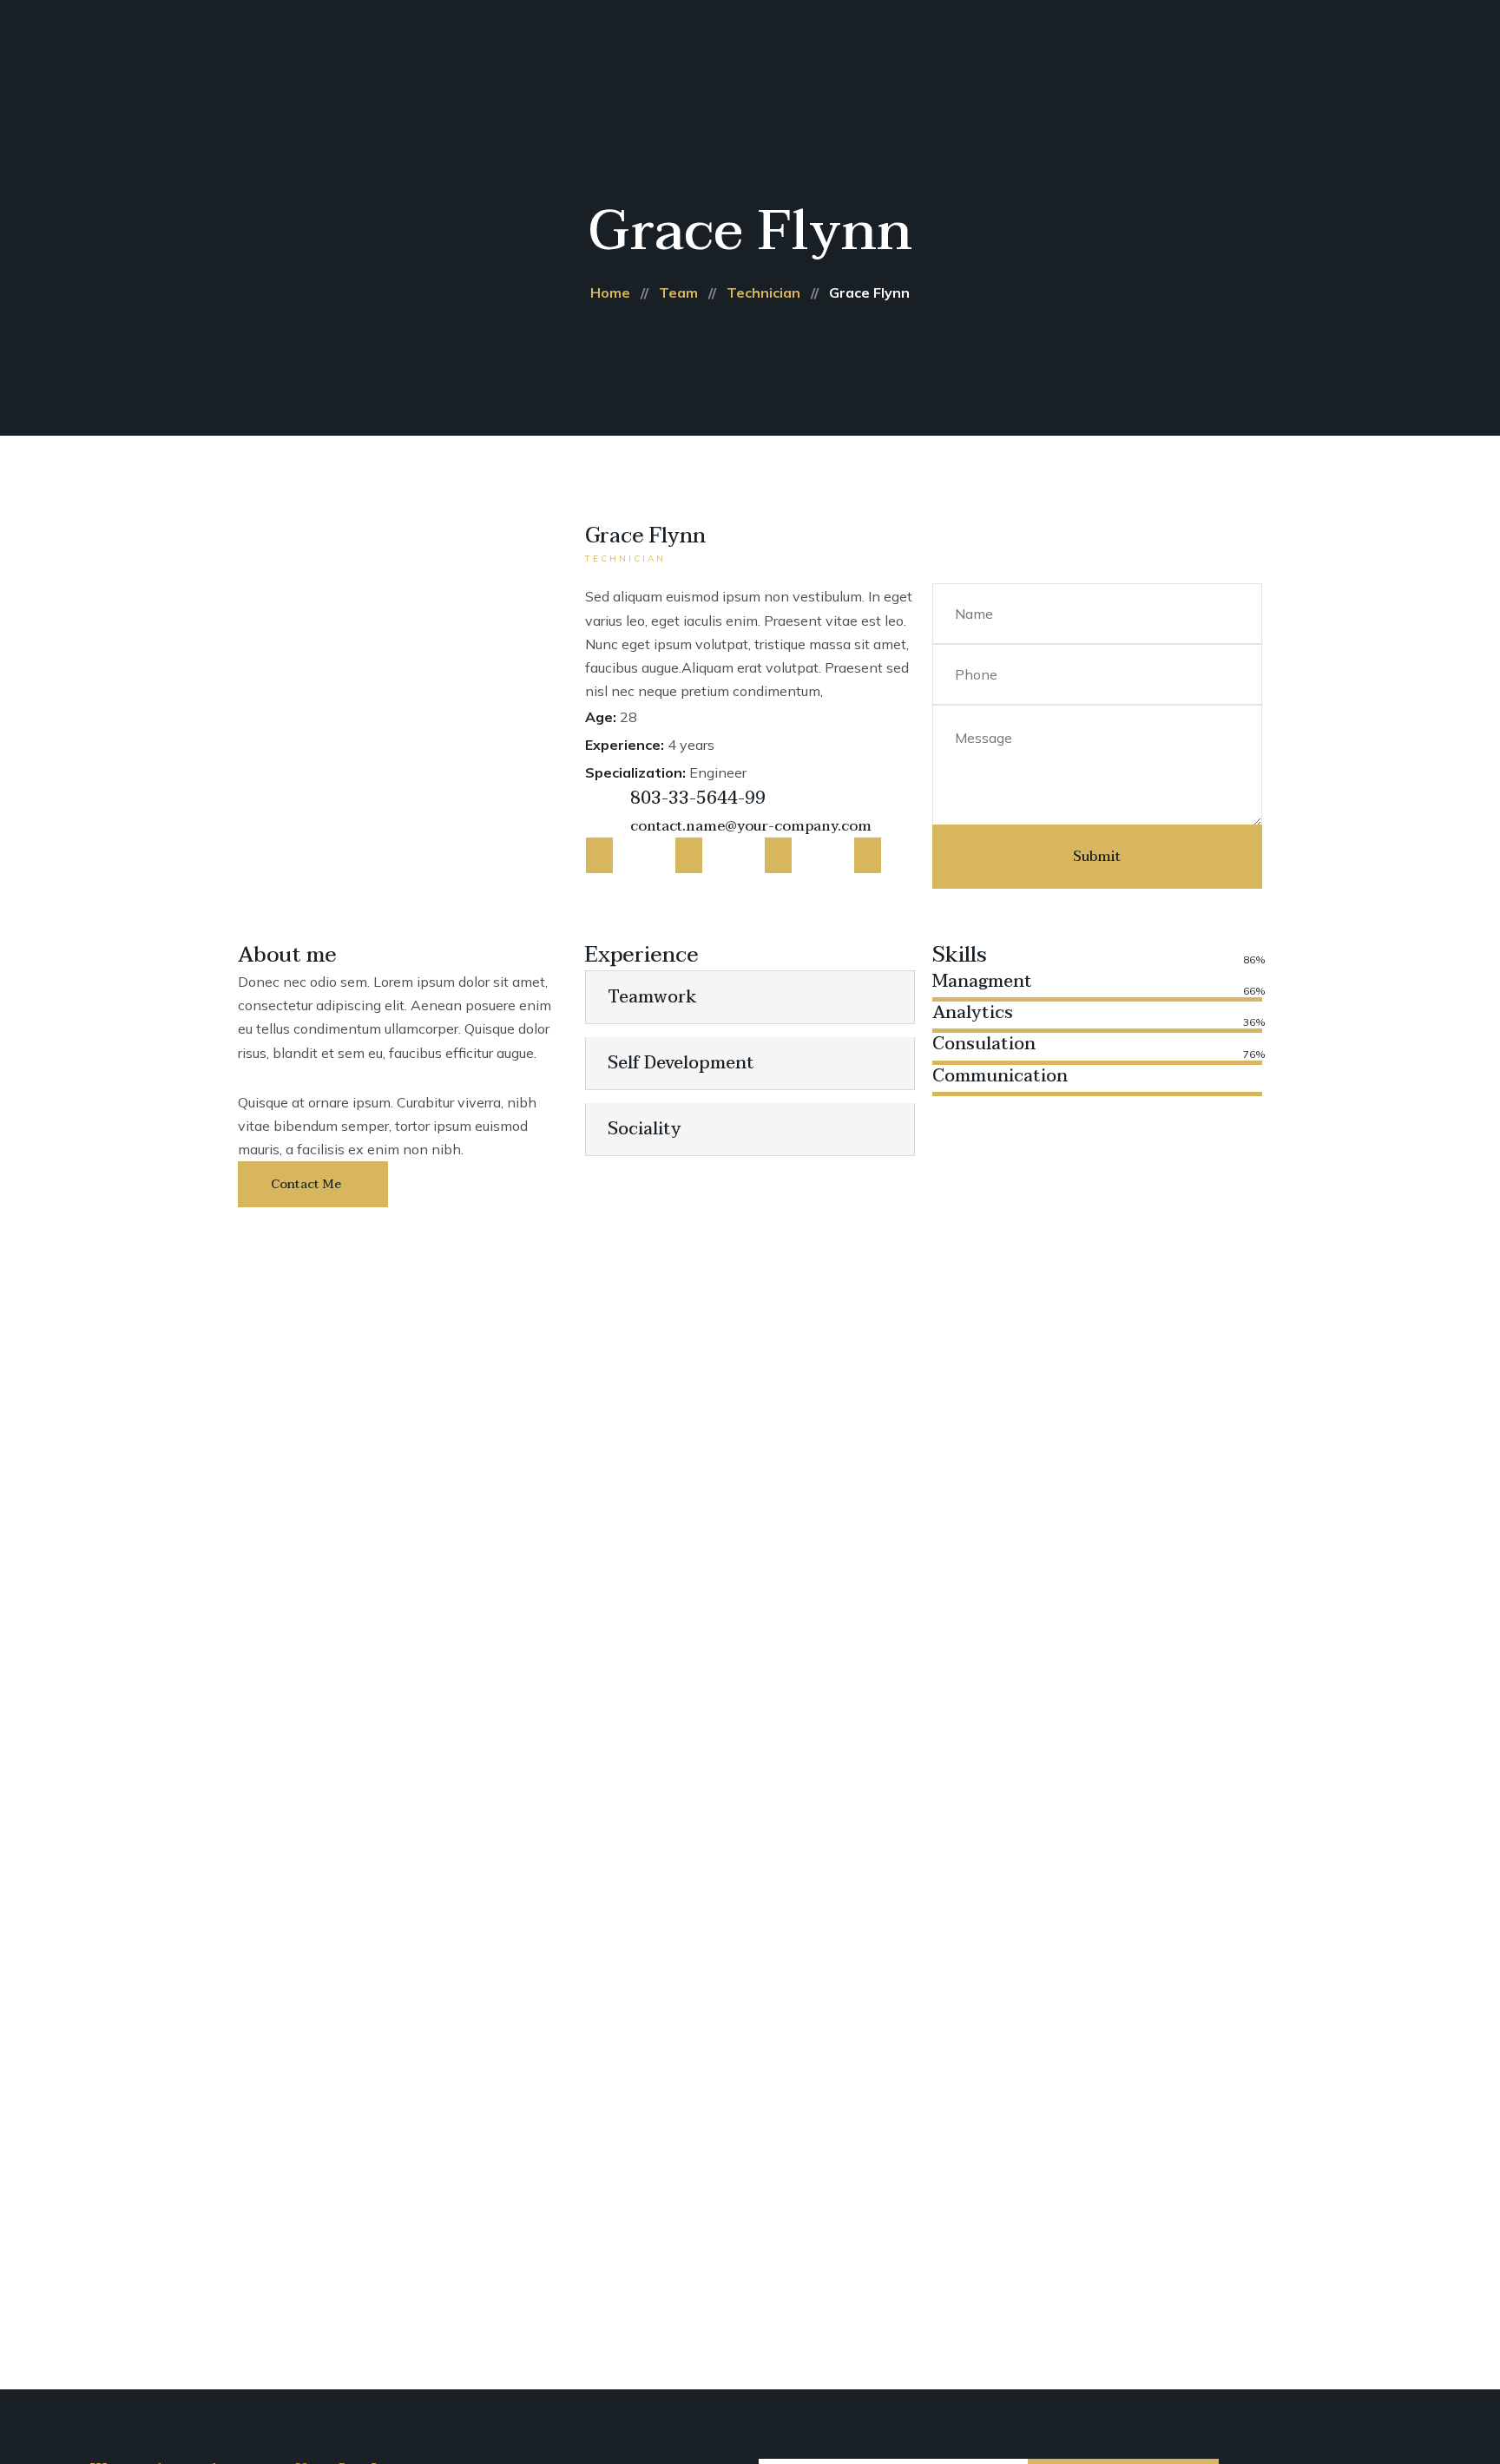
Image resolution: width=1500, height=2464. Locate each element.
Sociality (645, 1129)
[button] (750, 997)
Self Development (681, 1063)
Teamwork (652, 997)
